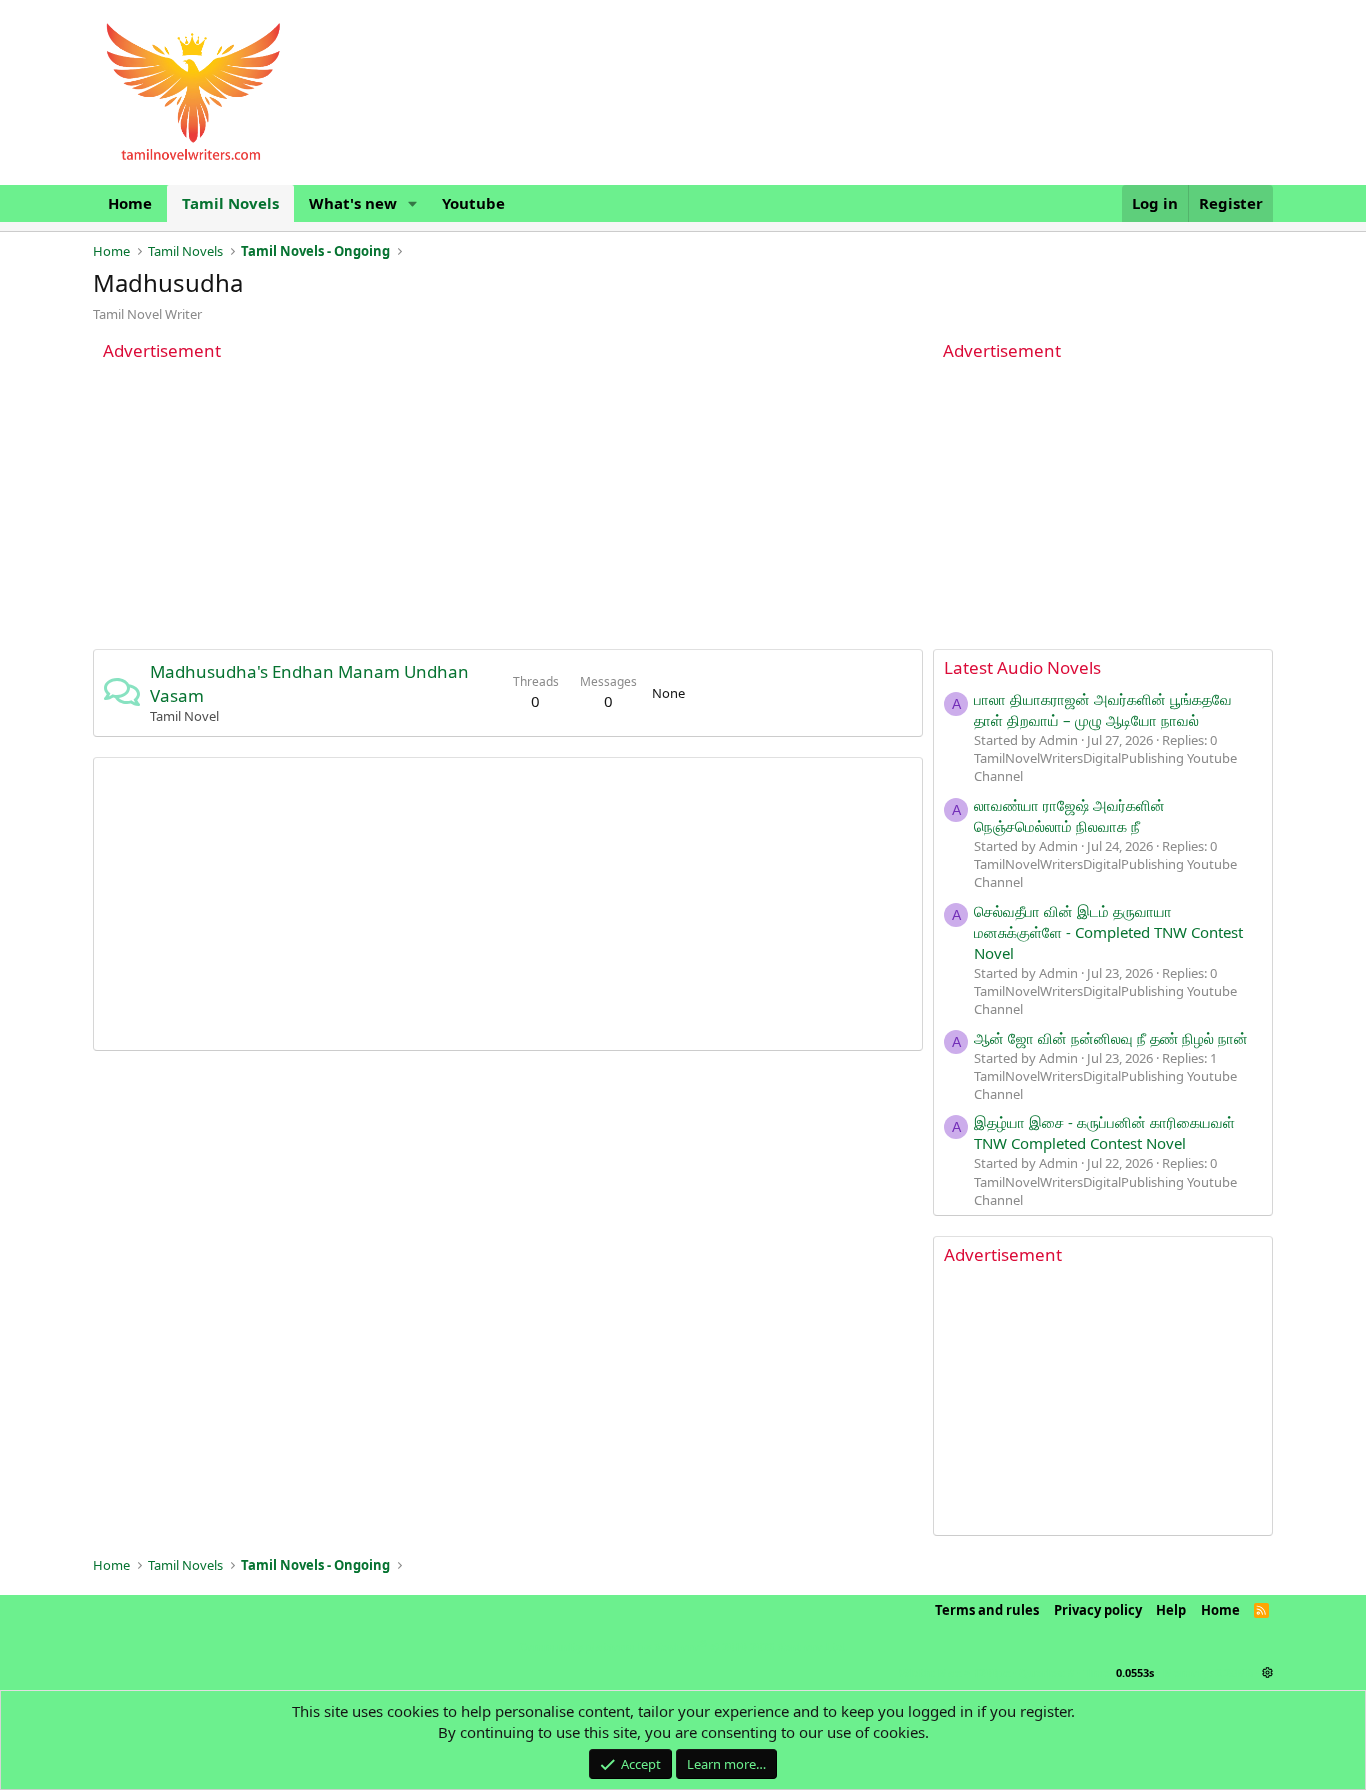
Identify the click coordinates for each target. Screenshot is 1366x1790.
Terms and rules (987, 1610)
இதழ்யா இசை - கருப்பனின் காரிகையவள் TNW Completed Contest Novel (1104, 1132)
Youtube (473, 203)
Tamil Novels (230, 203)
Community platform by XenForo (683, 1646)
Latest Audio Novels (1022, 667)
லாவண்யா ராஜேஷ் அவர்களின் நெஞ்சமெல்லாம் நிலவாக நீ (1069, 815)
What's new (353, 203)
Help (1171, 1610)
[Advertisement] (508, 509)
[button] (413, 203)
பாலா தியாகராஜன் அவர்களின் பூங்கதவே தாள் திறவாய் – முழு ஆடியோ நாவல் (1103, 709)
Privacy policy (1098, 1610)
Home (130, 203)
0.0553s (1135, 1672)
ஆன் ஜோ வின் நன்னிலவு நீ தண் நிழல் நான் (1111, 1038)
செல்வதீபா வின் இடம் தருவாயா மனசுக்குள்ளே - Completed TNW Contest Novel (1108, 932)
